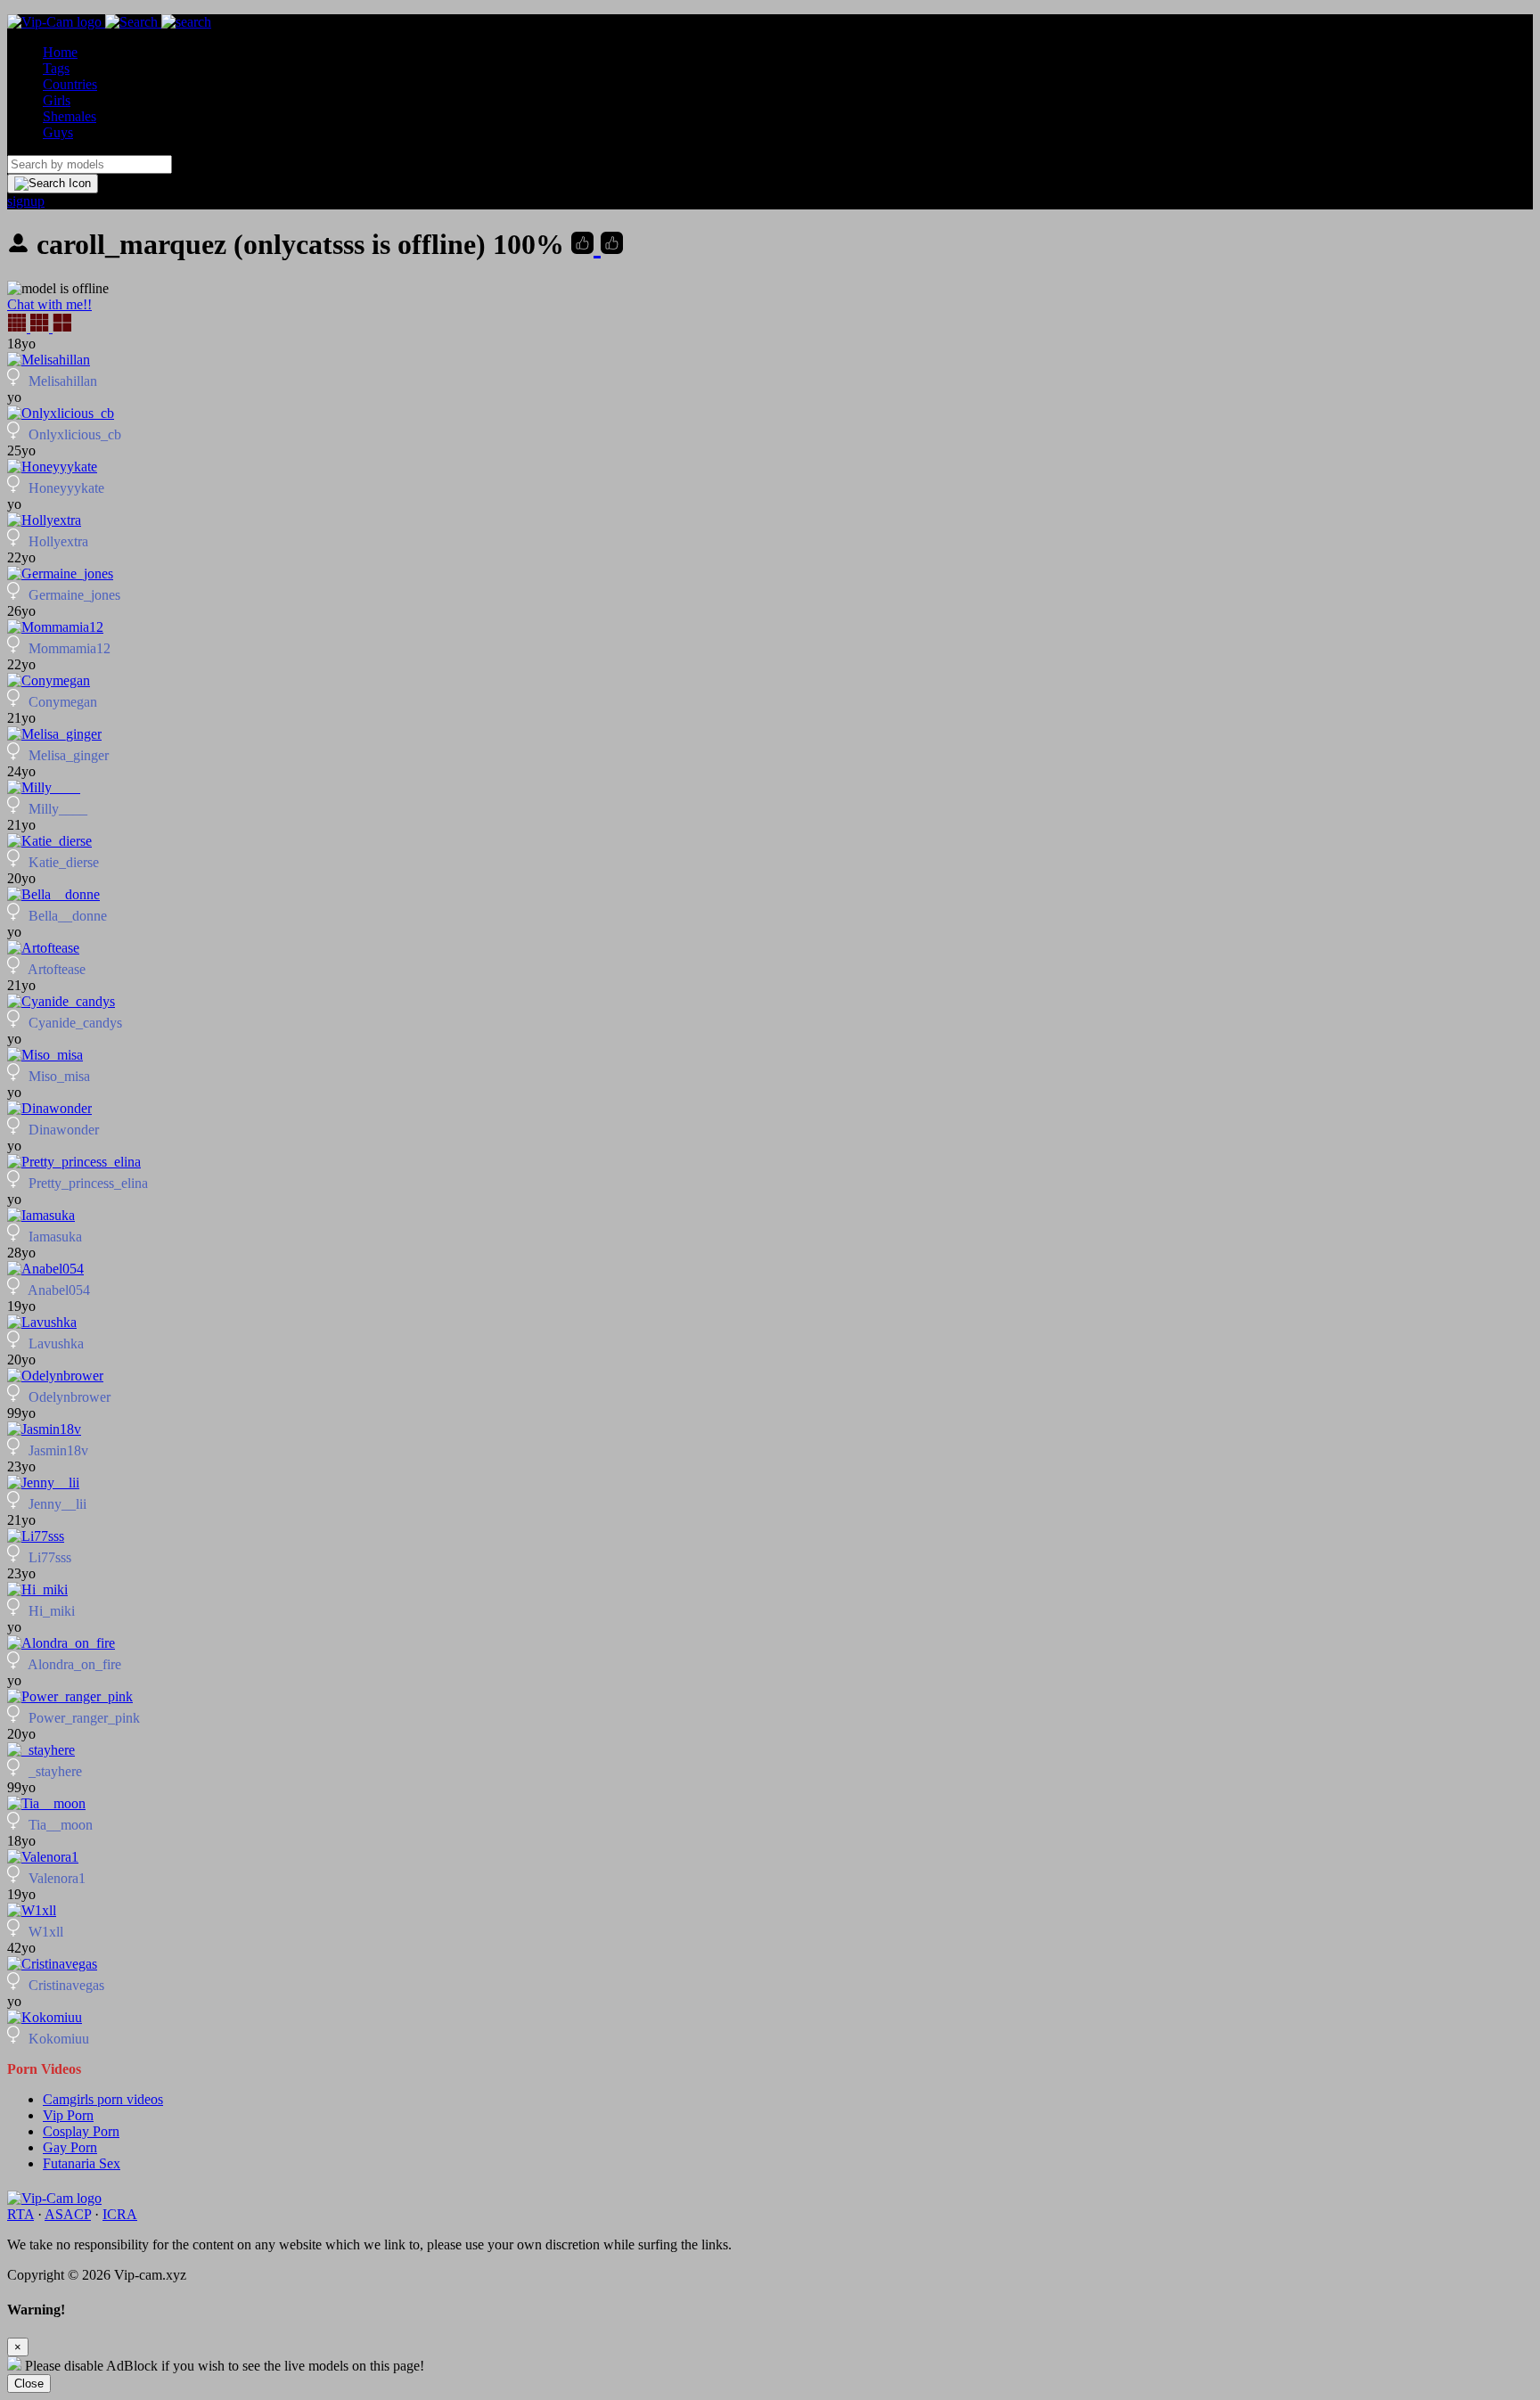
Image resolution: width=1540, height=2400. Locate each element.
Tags (56, 68)
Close (29, 2384)
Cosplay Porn (81, 2131)
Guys (58, 132)
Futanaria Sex (82, 2163)
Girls (57, 100)
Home (60, 52)
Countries (70, 84)
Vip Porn (68, 2115)
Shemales (70, 116)
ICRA (120, 2214)
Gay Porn (70, 2147)
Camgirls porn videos (103, 2099)
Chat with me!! (49, 304)
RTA (20, 2214)
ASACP (68, 2214)
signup (26, 201)
